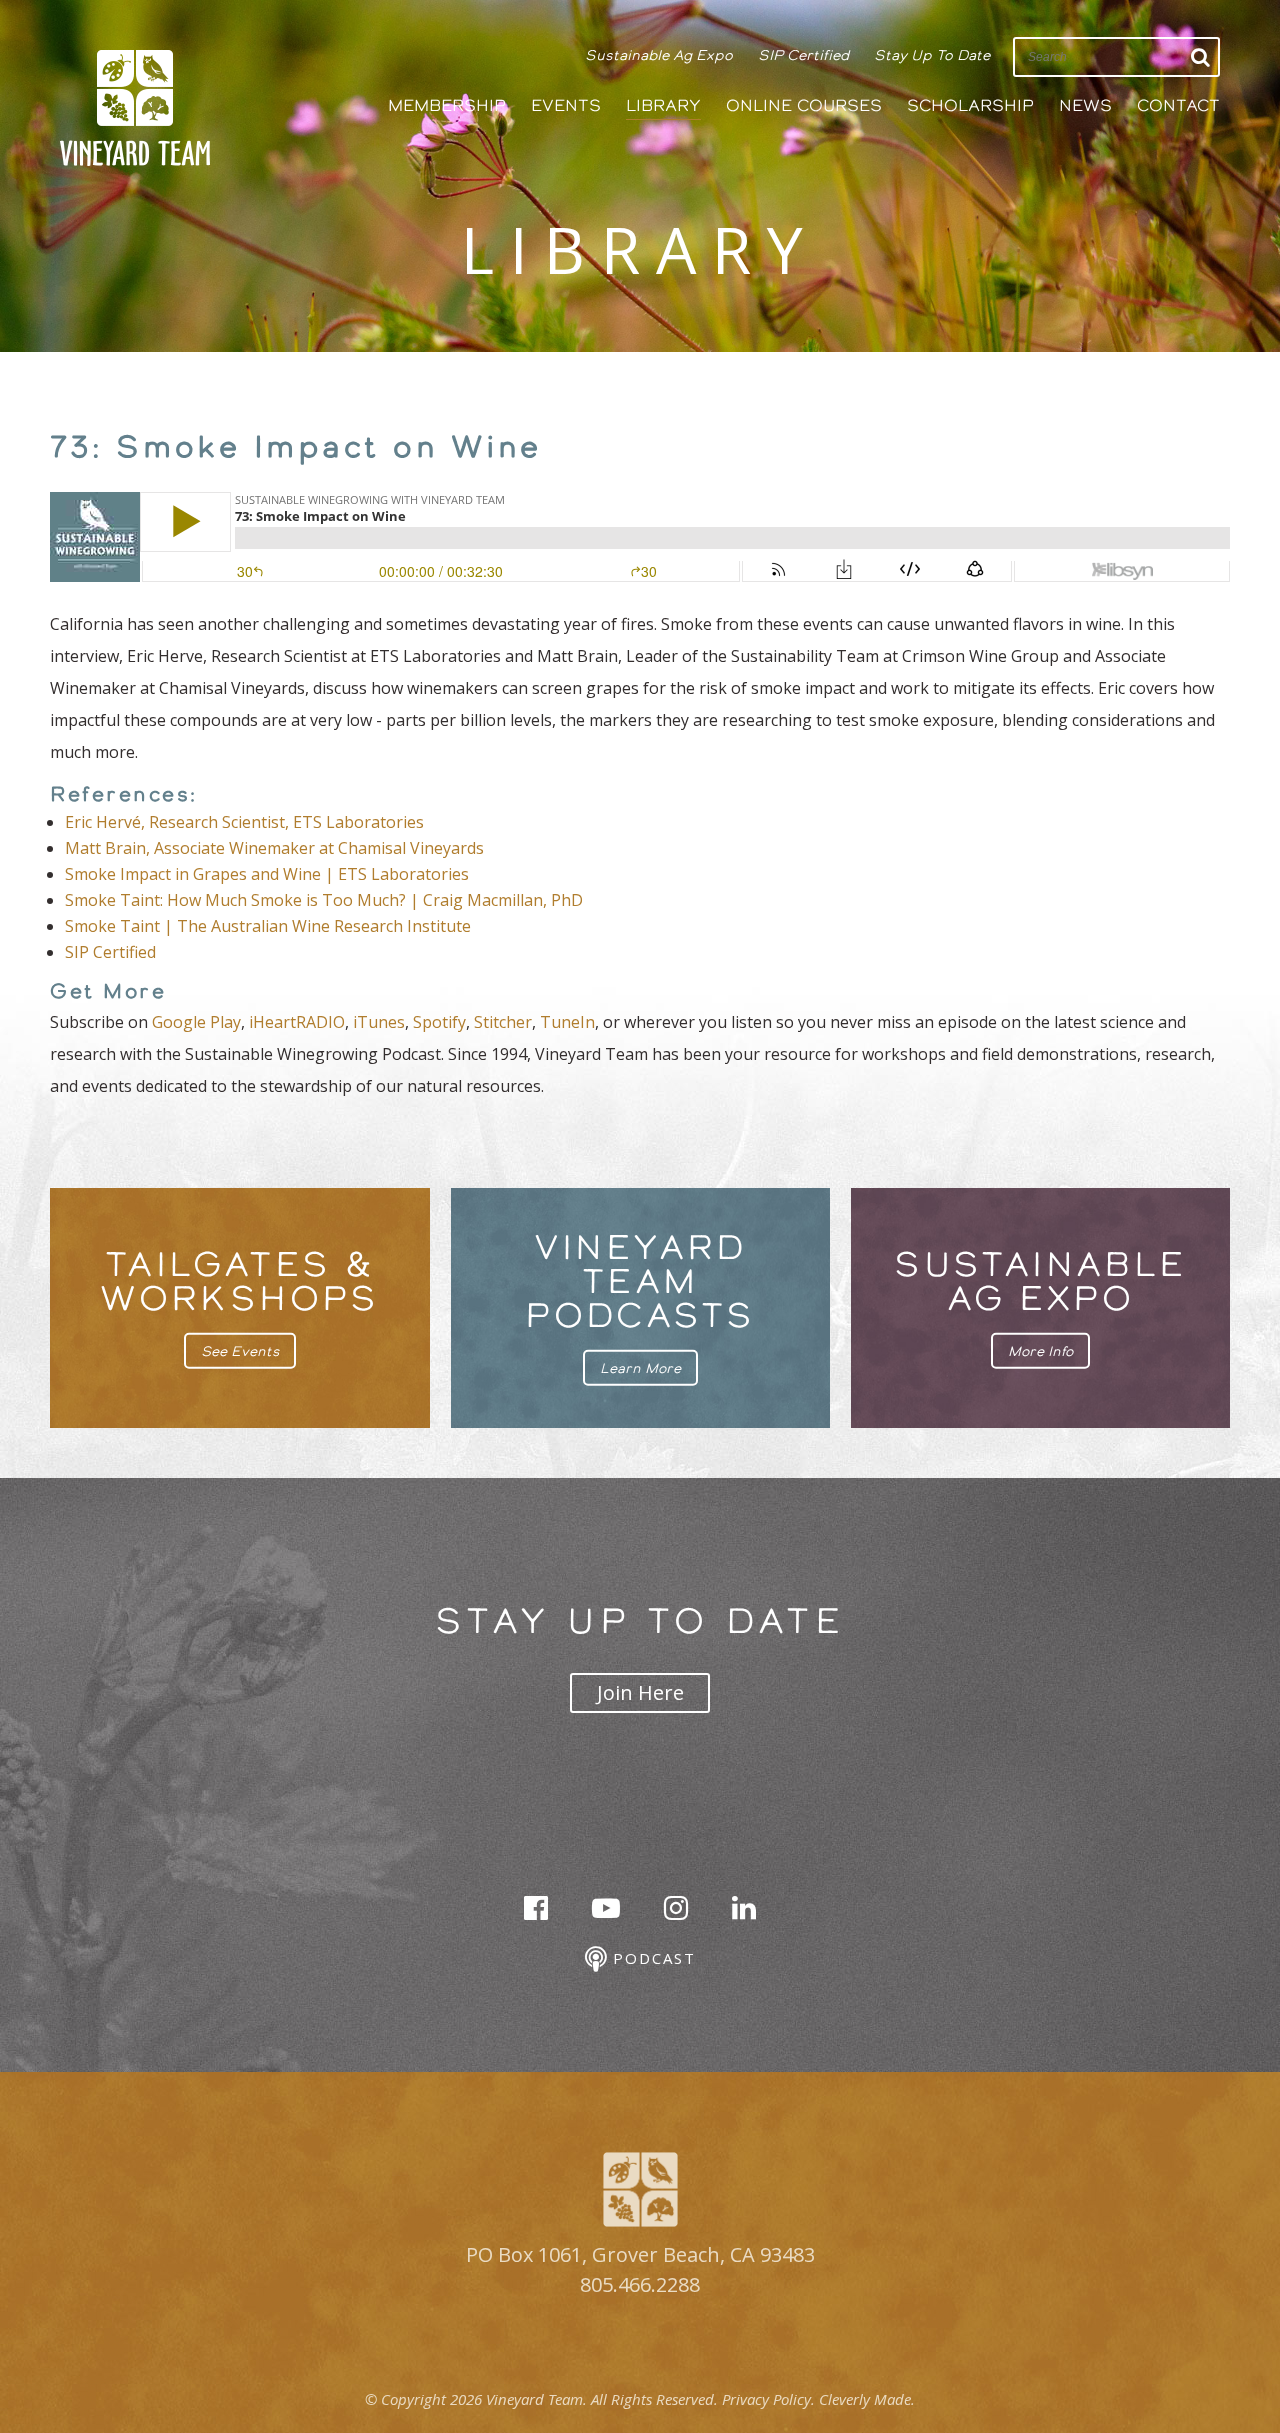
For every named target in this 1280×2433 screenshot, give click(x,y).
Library (663, 105)
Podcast (651, 1958)
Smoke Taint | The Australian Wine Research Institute (268, 926)
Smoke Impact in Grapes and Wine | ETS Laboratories (267, 874)
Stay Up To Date (932, 55)
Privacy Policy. (768, 2399)
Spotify (439, 1022)
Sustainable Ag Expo (659, 55)
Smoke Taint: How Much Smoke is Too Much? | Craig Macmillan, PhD (324, 900)
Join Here (640, 1692)
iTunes (379, 1022)
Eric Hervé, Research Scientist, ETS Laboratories (246, 822)
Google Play (196, 1022)
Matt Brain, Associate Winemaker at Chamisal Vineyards (274, 848)
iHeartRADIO (297, 1022)
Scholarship (970, 105)
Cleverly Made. (867, 2399)
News (1085, 105)
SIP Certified (803, 55)
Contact (1178, 105)
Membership (447, 105)
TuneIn (567, 1022)
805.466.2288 (640, 2284)
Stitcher (503, 1022)
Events (566, 105)
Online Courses (804, 105)
